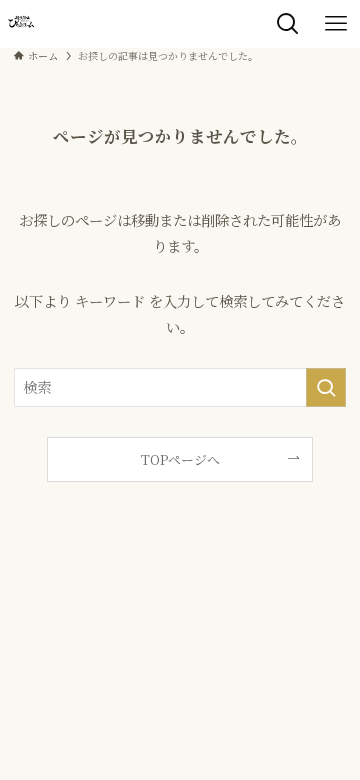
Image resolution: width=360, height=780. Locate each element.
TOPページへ (180, 459)
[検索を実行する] (326, 387)
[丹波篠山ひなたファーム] (21, 24)
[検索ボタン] (288, 24)
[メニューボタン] (336, 24)
